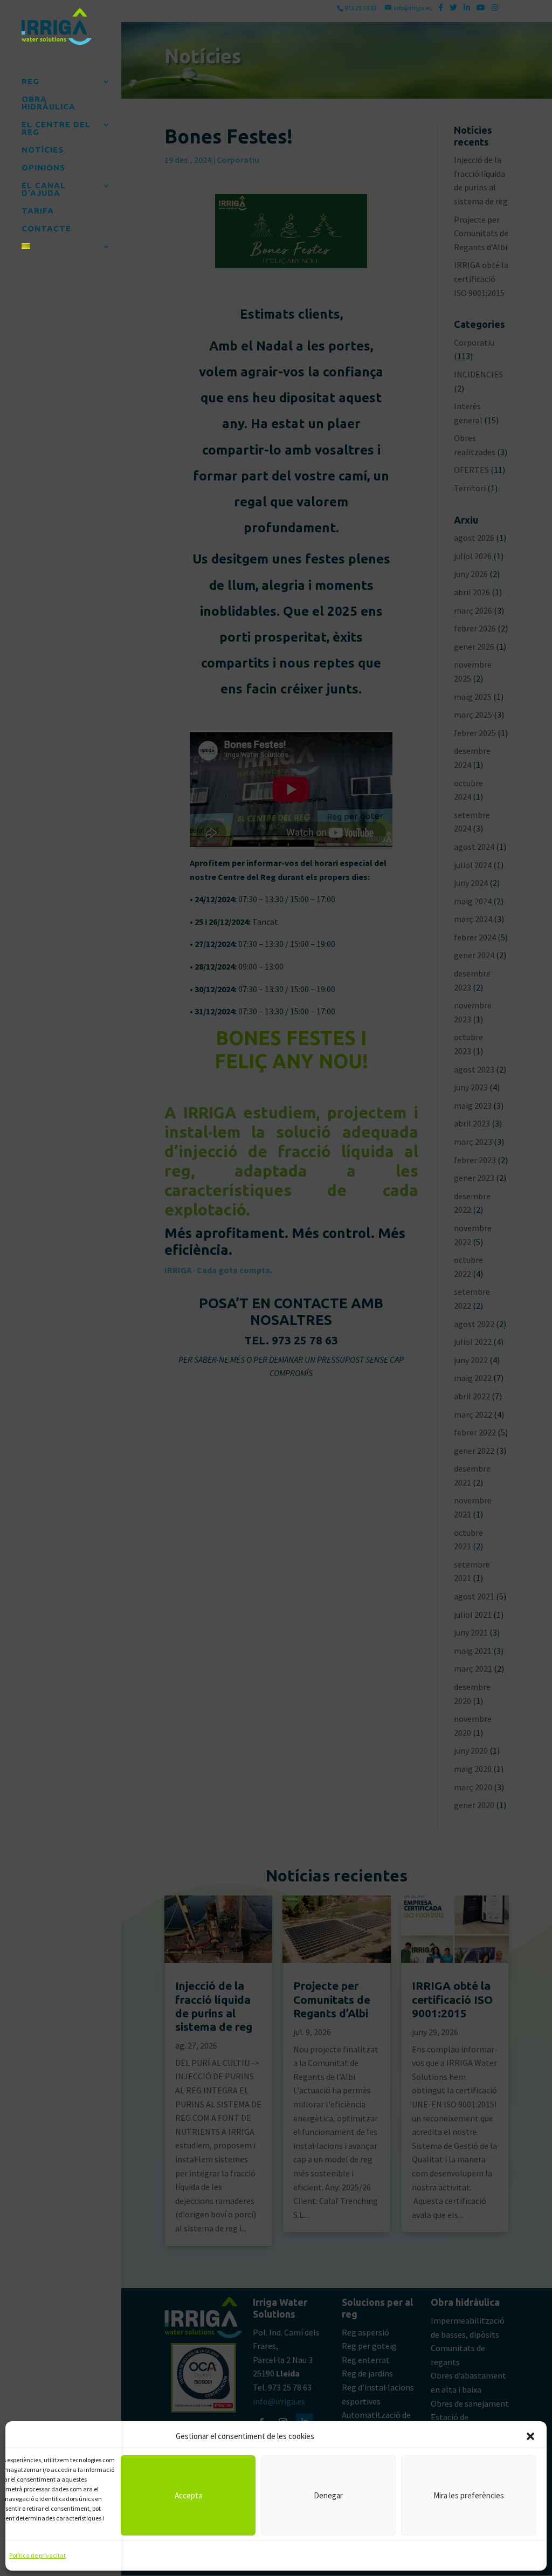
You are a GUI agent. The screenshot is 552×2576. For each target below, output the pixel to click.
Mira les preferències (469, 2495)
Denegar (328, 2495)
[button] (530, 2436)
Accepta (188, 2495)
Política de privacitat (37, 2555)
